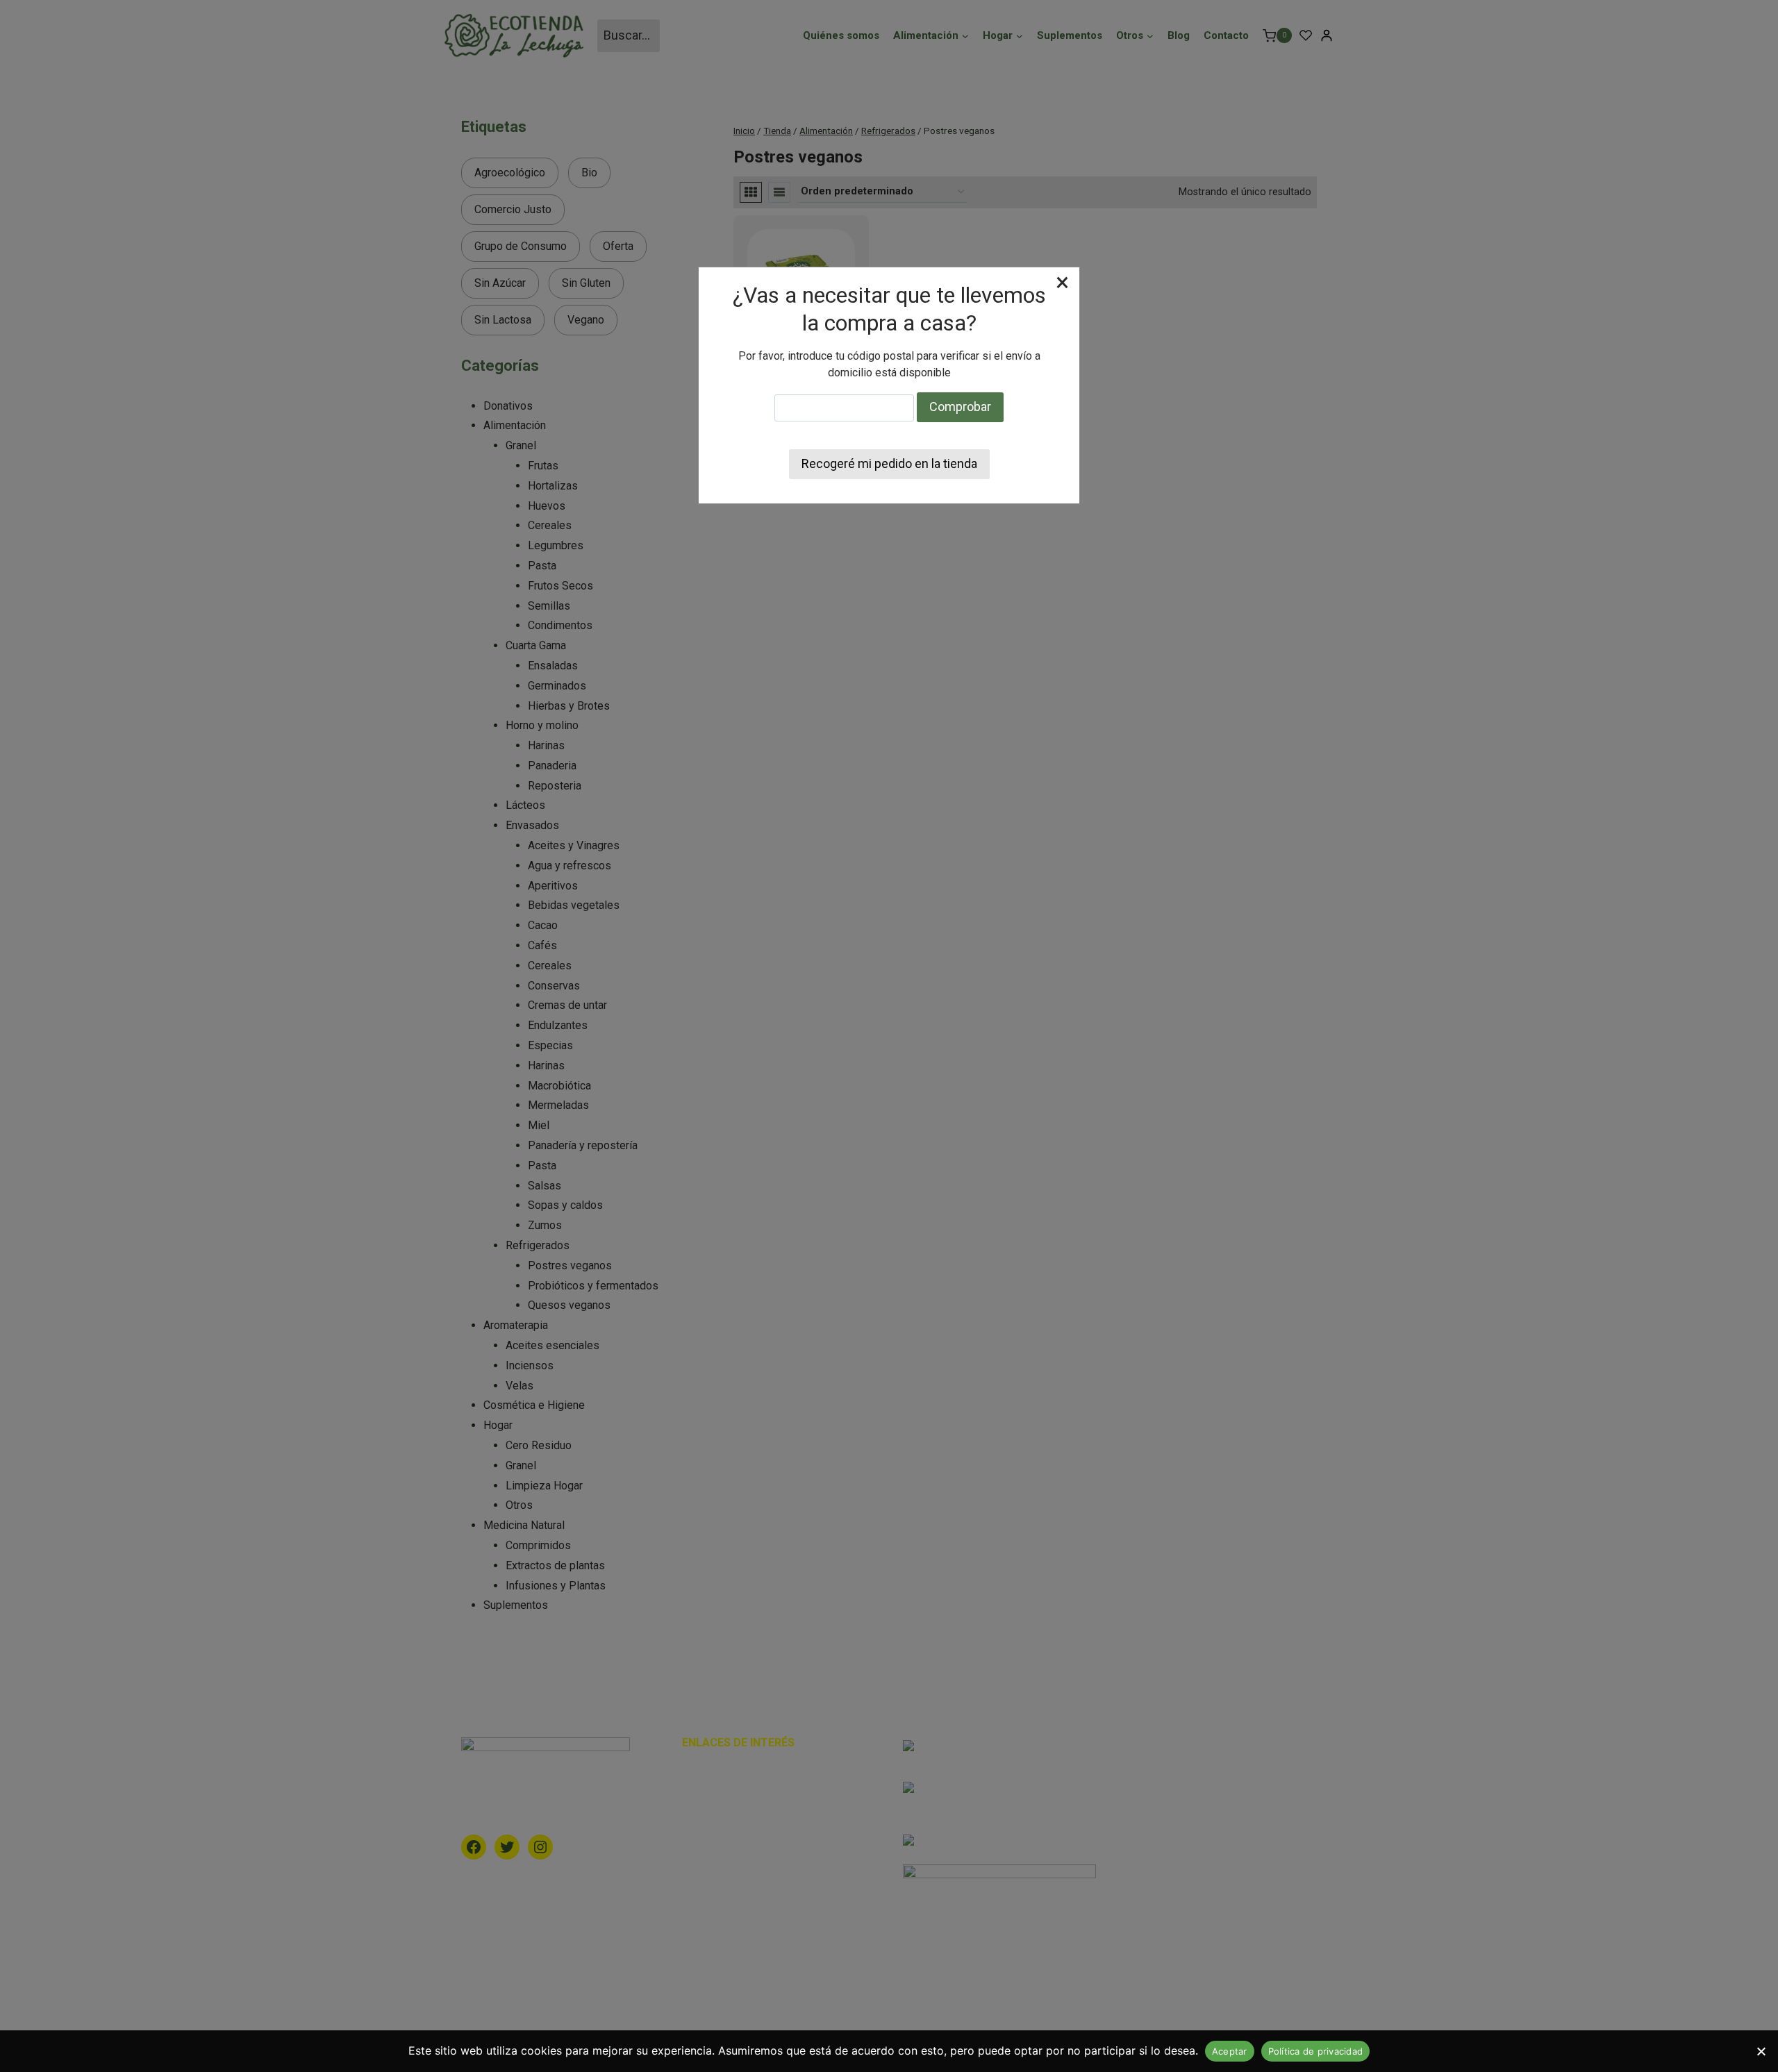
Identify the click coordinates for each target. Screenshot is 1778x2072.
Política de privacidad (1316, 2051)
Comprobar (960, 407)
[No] (1761, 2051)
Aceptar (1230, 2051)
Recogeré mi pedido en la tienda (889, 463)
